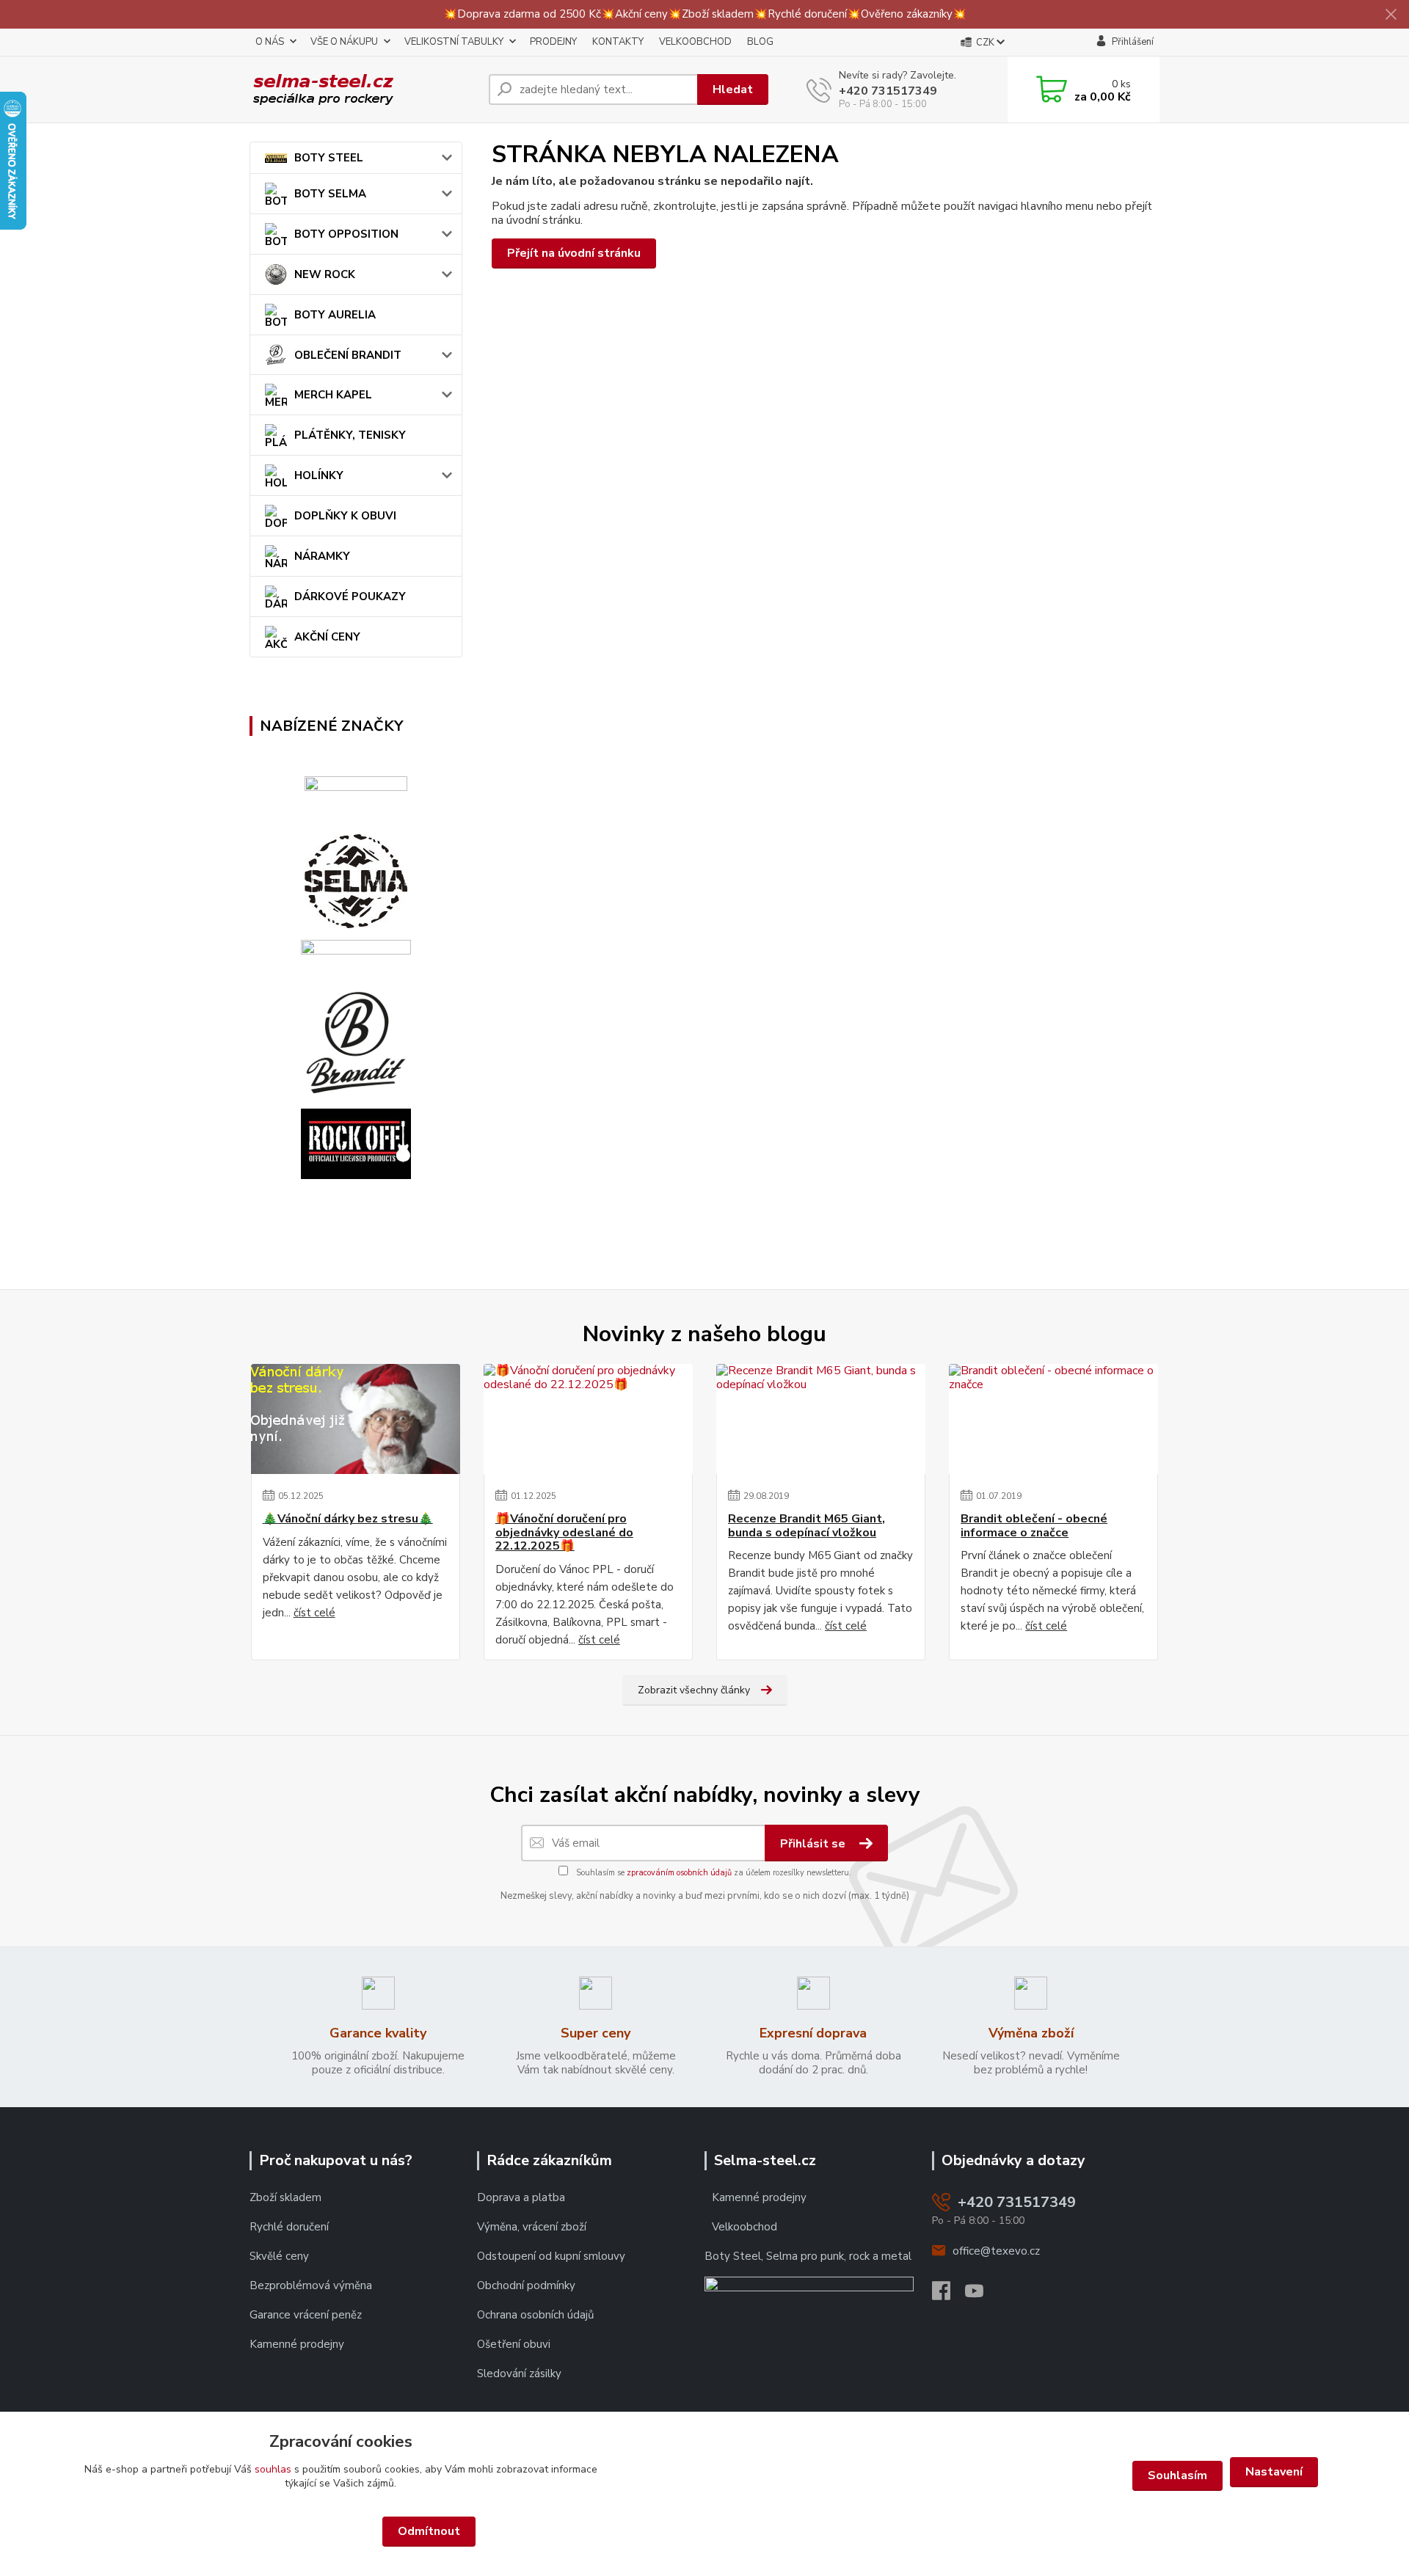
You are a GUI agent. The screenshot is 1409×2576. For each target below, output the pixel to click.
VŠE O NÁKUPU (344, 42)
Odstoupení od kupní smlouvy (551, 2256)
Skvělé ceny (279, 2256)
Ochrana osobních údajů (535, 2315)
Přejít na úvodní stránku (574, 253)
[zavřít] (1391, 15)
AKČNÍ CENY (327, 637)
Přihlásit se (814, 1844)
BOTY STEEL (329, 158)
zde (705, 2532)
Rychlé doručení (289, 2227)
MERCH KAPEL (333, 395)
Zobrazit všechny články (694, 1690)
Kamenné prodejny (297, 2344)
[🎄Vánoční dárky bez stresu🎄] (356, 1419)
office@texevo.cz (996, 2251)
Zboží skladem (285, 2197)
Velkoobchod (744, 2227)
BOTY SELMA (330, 194)
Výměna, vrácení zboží (532, 2227)
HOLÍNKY (319, 475)
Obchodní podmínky (528, 2285)
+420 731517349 (888, 91)
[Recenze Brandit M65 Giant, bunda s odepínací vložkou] (821, 1419)
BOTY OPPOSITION (346, 234)
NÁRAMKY (322, 556)
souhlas (273, 2469)
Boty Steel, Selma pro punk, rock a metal (808, 2256)
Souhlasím (1177, 2475)
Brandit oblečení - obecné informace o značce (1034, 1526)
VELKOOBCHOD (695, 42)
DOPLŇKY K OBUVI (345, 516)
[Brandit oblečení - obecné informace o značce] (1053, 1419)
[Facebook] (949, 2295)
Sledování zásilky (519, 2374)
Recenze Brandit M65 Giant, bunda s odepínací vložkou (807, 1526)
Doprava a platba (521, 2197)
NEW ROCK (325, 274)
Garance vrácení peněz (306, 2315)
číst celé (314, 1613)
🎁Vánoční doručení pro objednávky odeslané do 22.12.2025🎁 (564, 1532)
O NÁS (270, 42)
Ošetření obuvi (514, 2344)
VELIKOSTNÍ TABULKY (454, 42)
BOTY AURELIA (335, 315)
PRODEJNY (553, 42)
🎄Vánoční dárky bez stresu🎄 (348, 1519)
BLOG (760, 42)
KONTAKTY (618, 42)
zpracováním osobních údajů (679, 1873)
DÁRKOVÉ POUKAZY (350, 596)
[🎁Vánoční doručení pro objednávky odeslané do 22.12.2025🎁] (588, 1419)
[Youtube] (982, 2295)
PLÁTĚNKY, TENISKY (350, 435)
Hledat (733, 90)
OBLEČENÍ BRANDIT (348, 355)
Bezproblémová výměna (311, 2285)
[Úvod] (363, 90)
